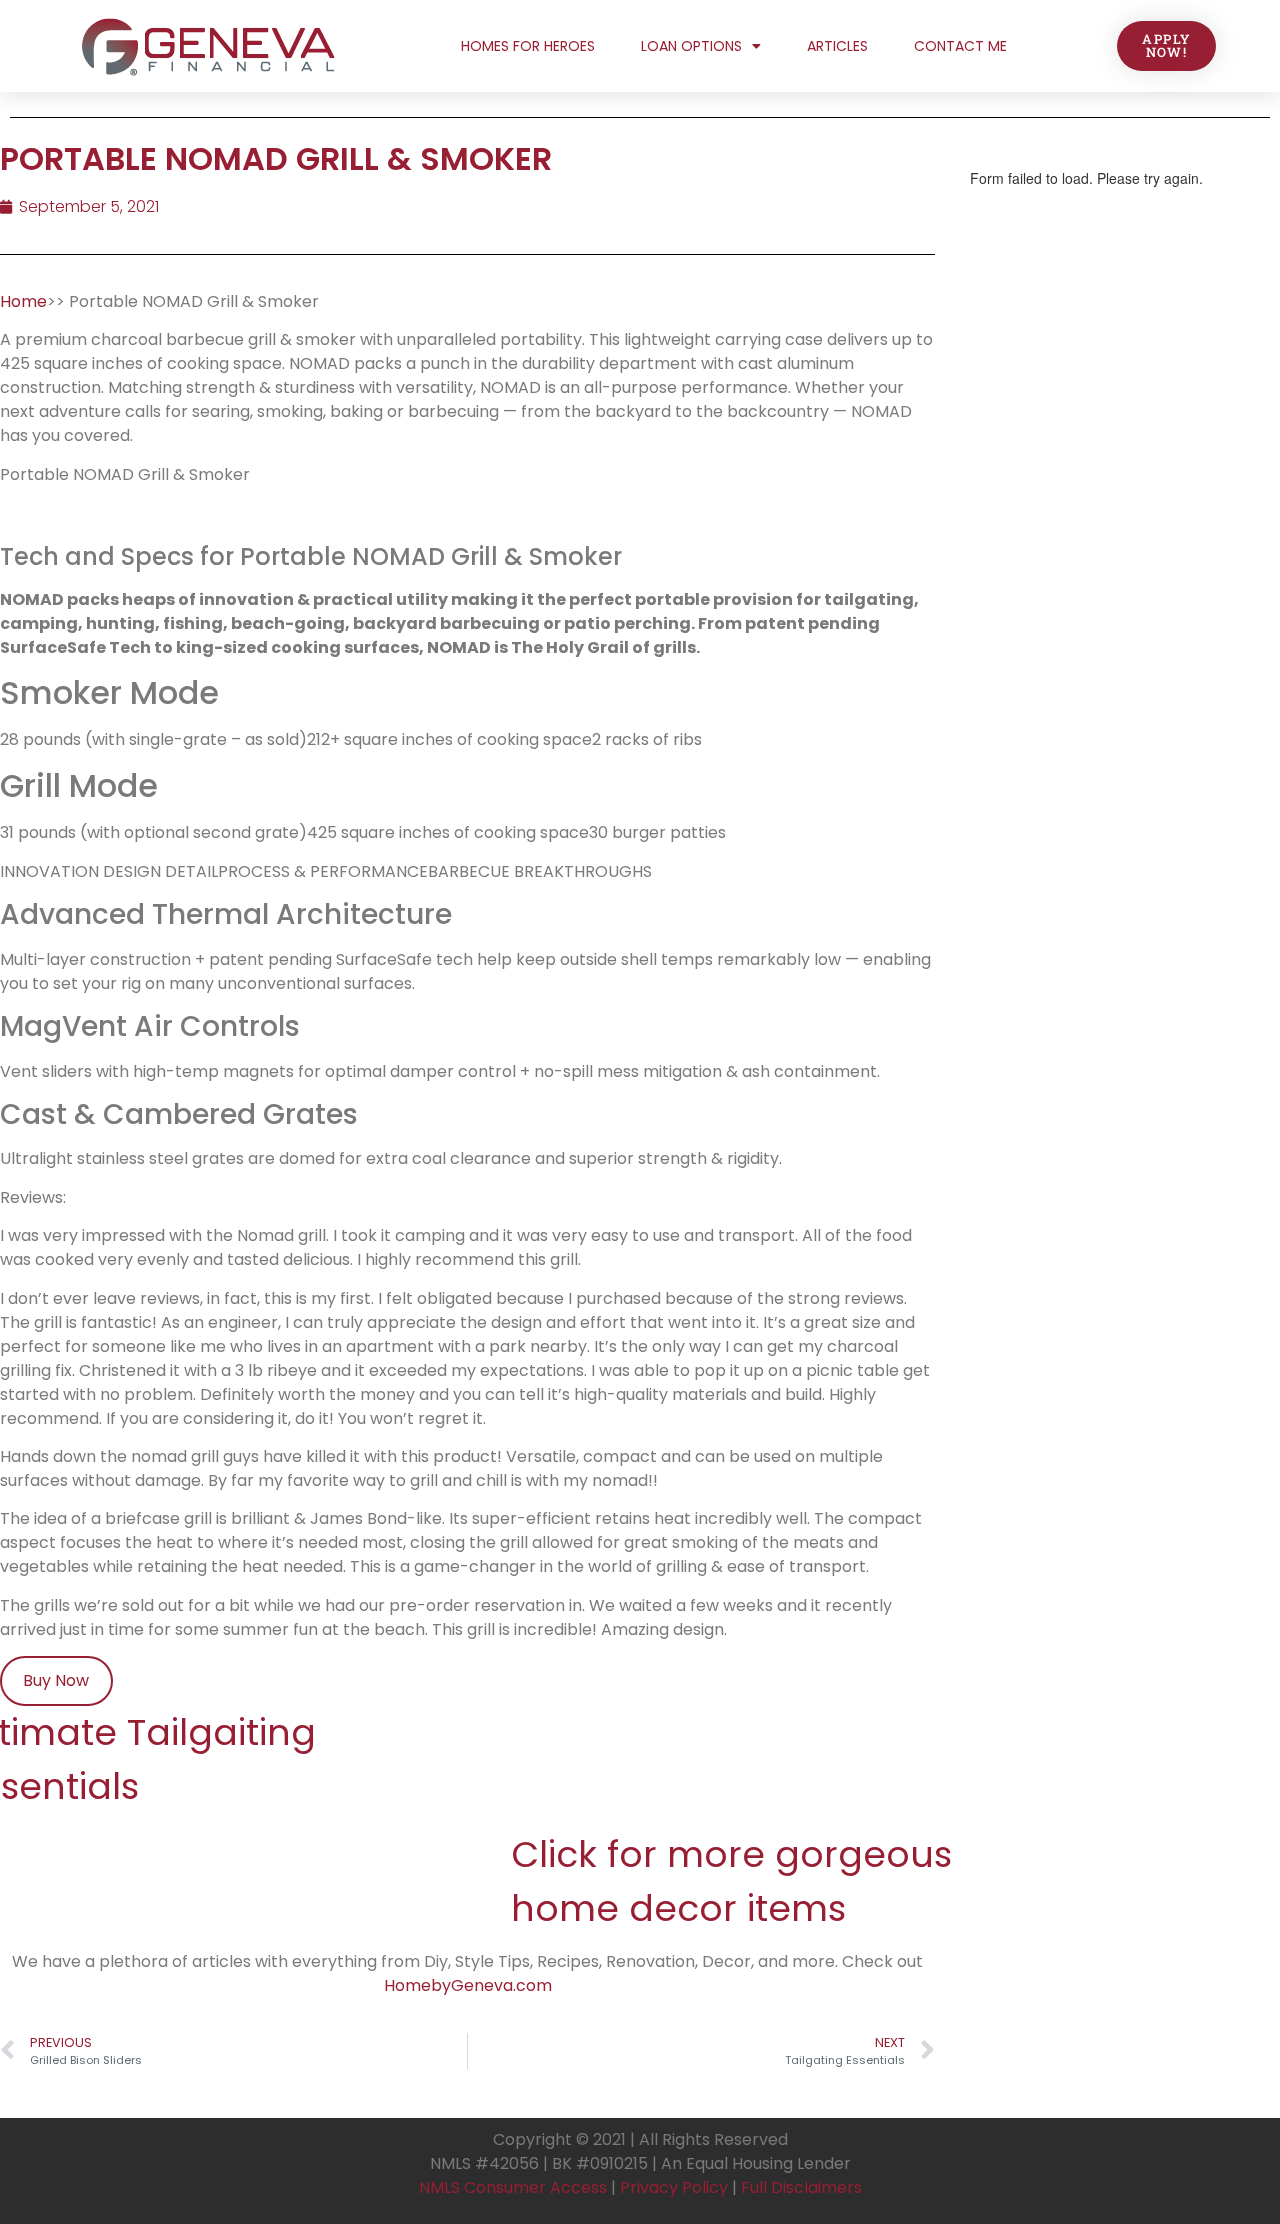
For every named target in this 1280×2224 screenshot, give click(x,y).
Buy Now (56, 1680)
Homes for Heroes (528, 46)
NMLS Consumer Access (513, 2187)
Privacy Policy (674, 2187)
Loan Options (691, 46)
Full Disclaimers (801, 2187)
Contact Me (960, 46)
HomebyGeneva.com (468, 1985)
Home (23, 301)
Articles (837, 46)
